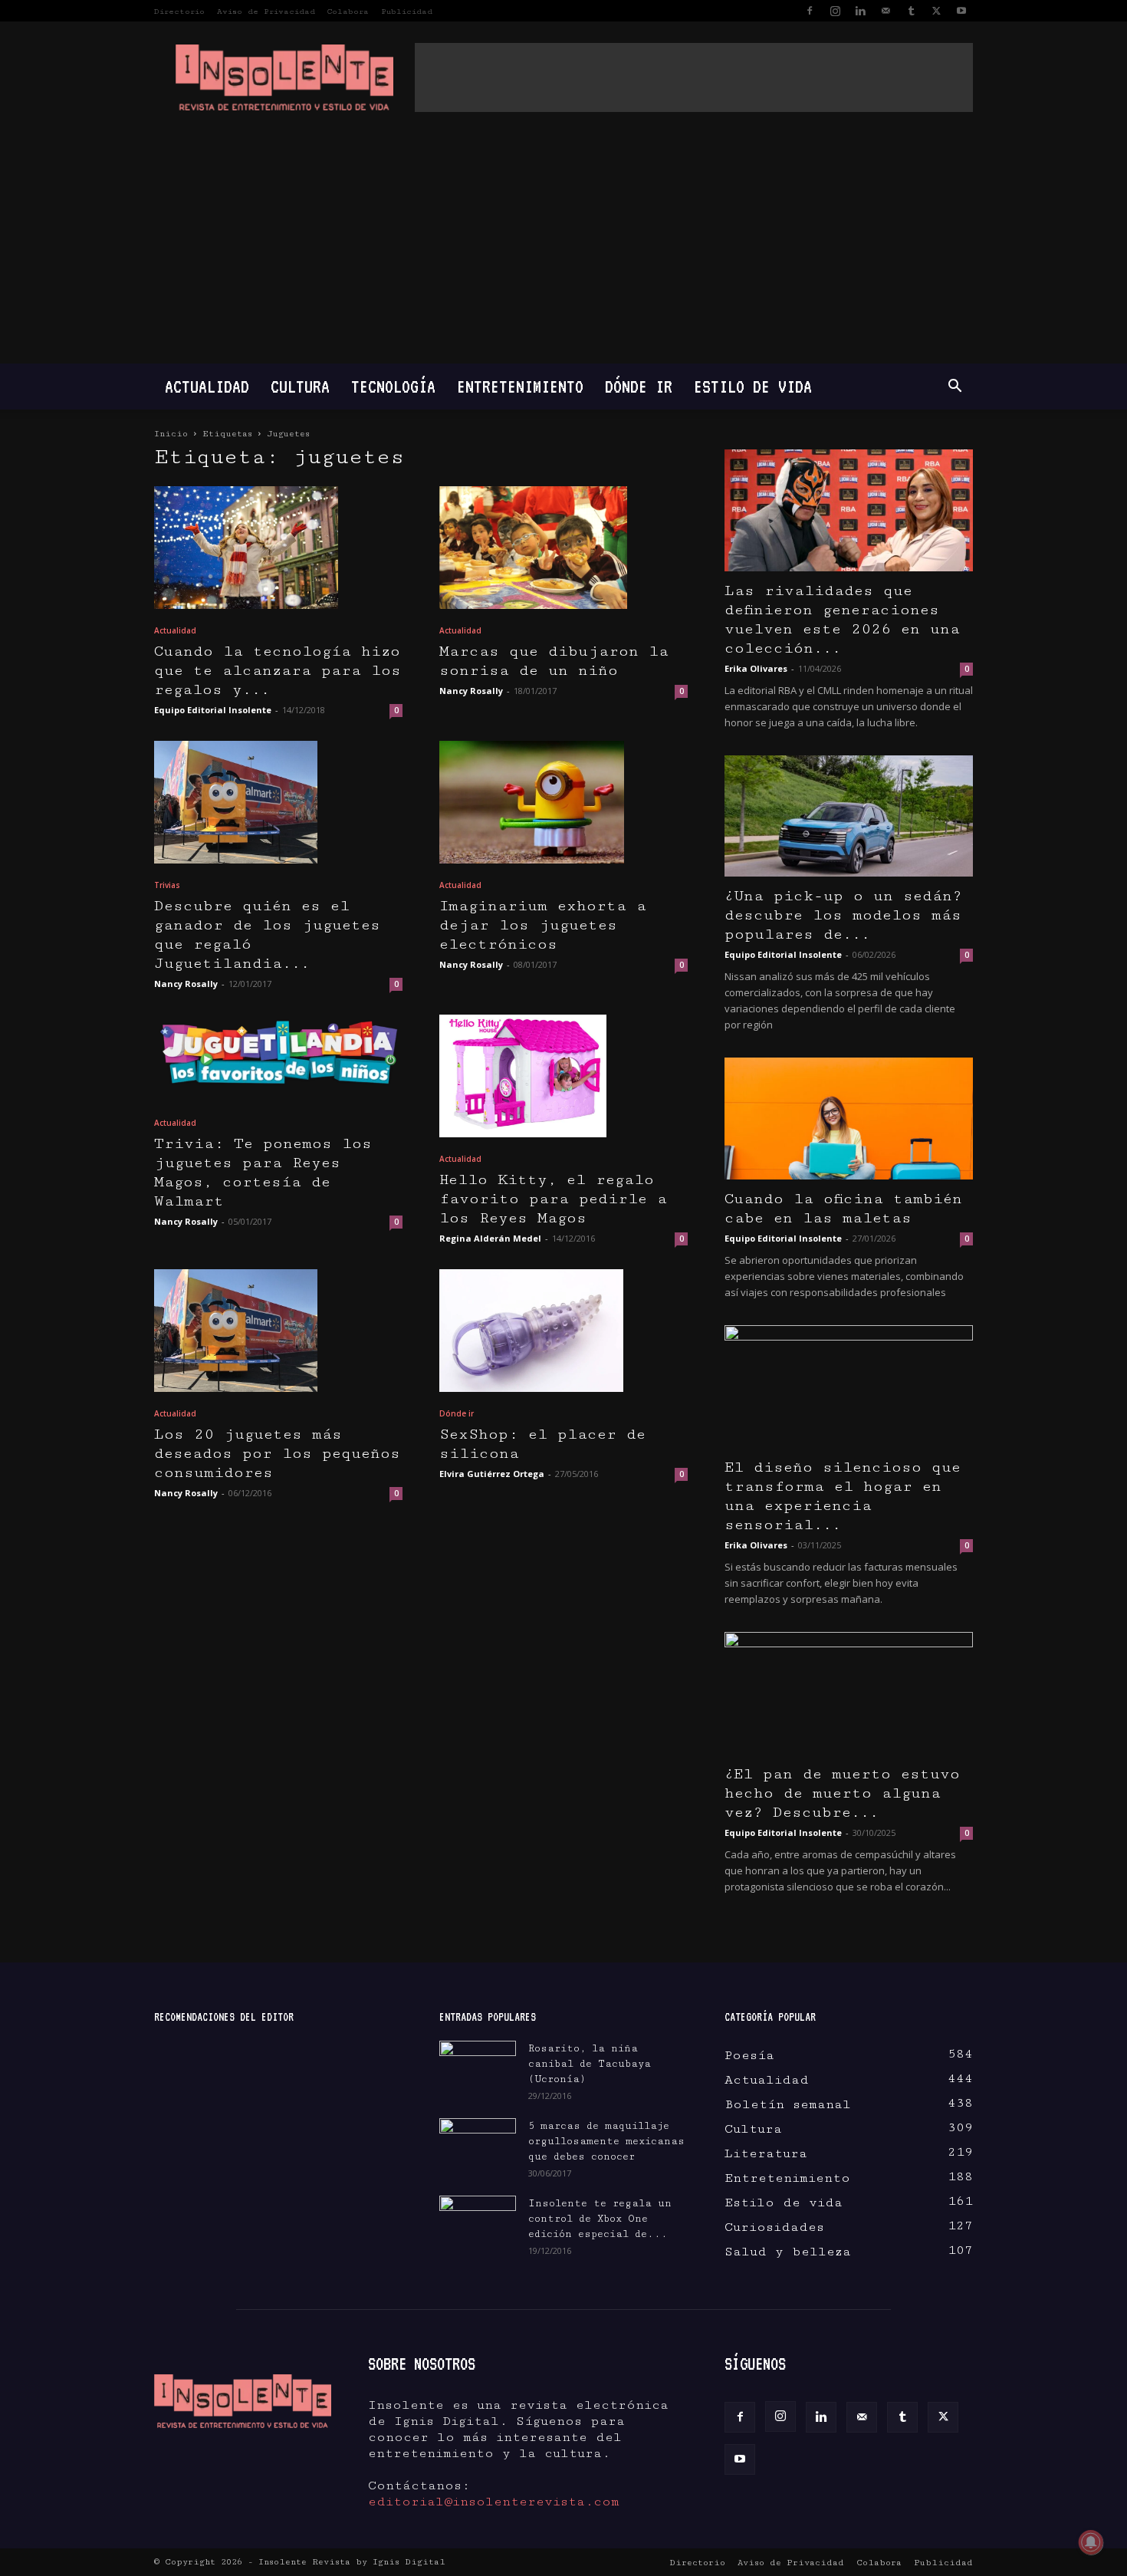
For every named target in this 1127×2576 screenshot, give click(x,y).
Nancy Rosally (471, 691)
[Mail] (886, 11)
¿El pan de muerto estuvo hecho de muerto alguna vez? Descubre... (842, 1793)
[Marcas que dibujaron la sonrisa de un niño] (563, 548)
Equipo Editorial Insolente (213, 710)
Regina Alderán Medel (490, 1238)
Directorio (179, 12)
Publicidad (407, 12)
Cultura (300, 386)
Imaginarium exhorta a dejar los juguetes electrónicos (543, 925)
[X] (936, 11)
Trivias (167, 885)
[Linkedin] (860, 11)
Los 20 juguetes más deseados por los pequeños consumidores (277, 1454)
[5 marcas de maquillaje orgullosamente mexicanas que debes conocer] (478, 2142)
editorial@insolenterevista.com (494, 2502)
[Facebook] (810, 11)
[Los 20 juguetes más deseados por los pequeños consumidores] (278, 1331)
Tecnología (393, 386)
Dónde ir (639, 386)
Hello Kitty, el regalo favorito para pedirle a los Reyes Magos (553, 1199)
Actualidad (207, 386)
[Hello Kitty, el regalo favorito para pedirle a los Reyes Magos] (563, 1076)
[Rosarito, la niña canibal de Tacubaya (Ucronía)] (478, 2068)
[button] (955, 387)
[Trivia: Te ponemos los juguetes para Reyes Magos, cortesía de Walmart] (278, 1058)
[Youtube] (961, 11)
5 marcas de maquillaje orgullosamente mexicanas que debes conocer (606, 2141)
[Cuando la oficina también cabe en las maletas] (849, 1119)
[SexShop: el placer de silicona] (563, 1331)
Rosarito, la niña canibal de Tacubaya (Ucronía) (590, 2064)
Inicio (171, 434)
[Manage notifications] (1091, 2542)
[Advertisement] (694, 77)
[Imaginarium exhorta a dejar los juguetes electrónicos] (563, 802)
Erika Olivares (756, 668)
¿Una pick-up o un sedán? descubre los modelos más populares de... (843, 915)
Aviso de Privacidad (266, 12)
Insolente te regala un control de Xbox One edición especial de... (600, 2219)
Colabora (348, 12)
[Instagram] (835, 11)
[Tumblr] (911, 11)
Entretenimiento (520, 386)
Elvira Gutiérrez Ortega (492, 1474)
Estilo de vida (753, 386)
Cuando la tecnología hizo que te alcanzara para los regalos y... (278, 671)
